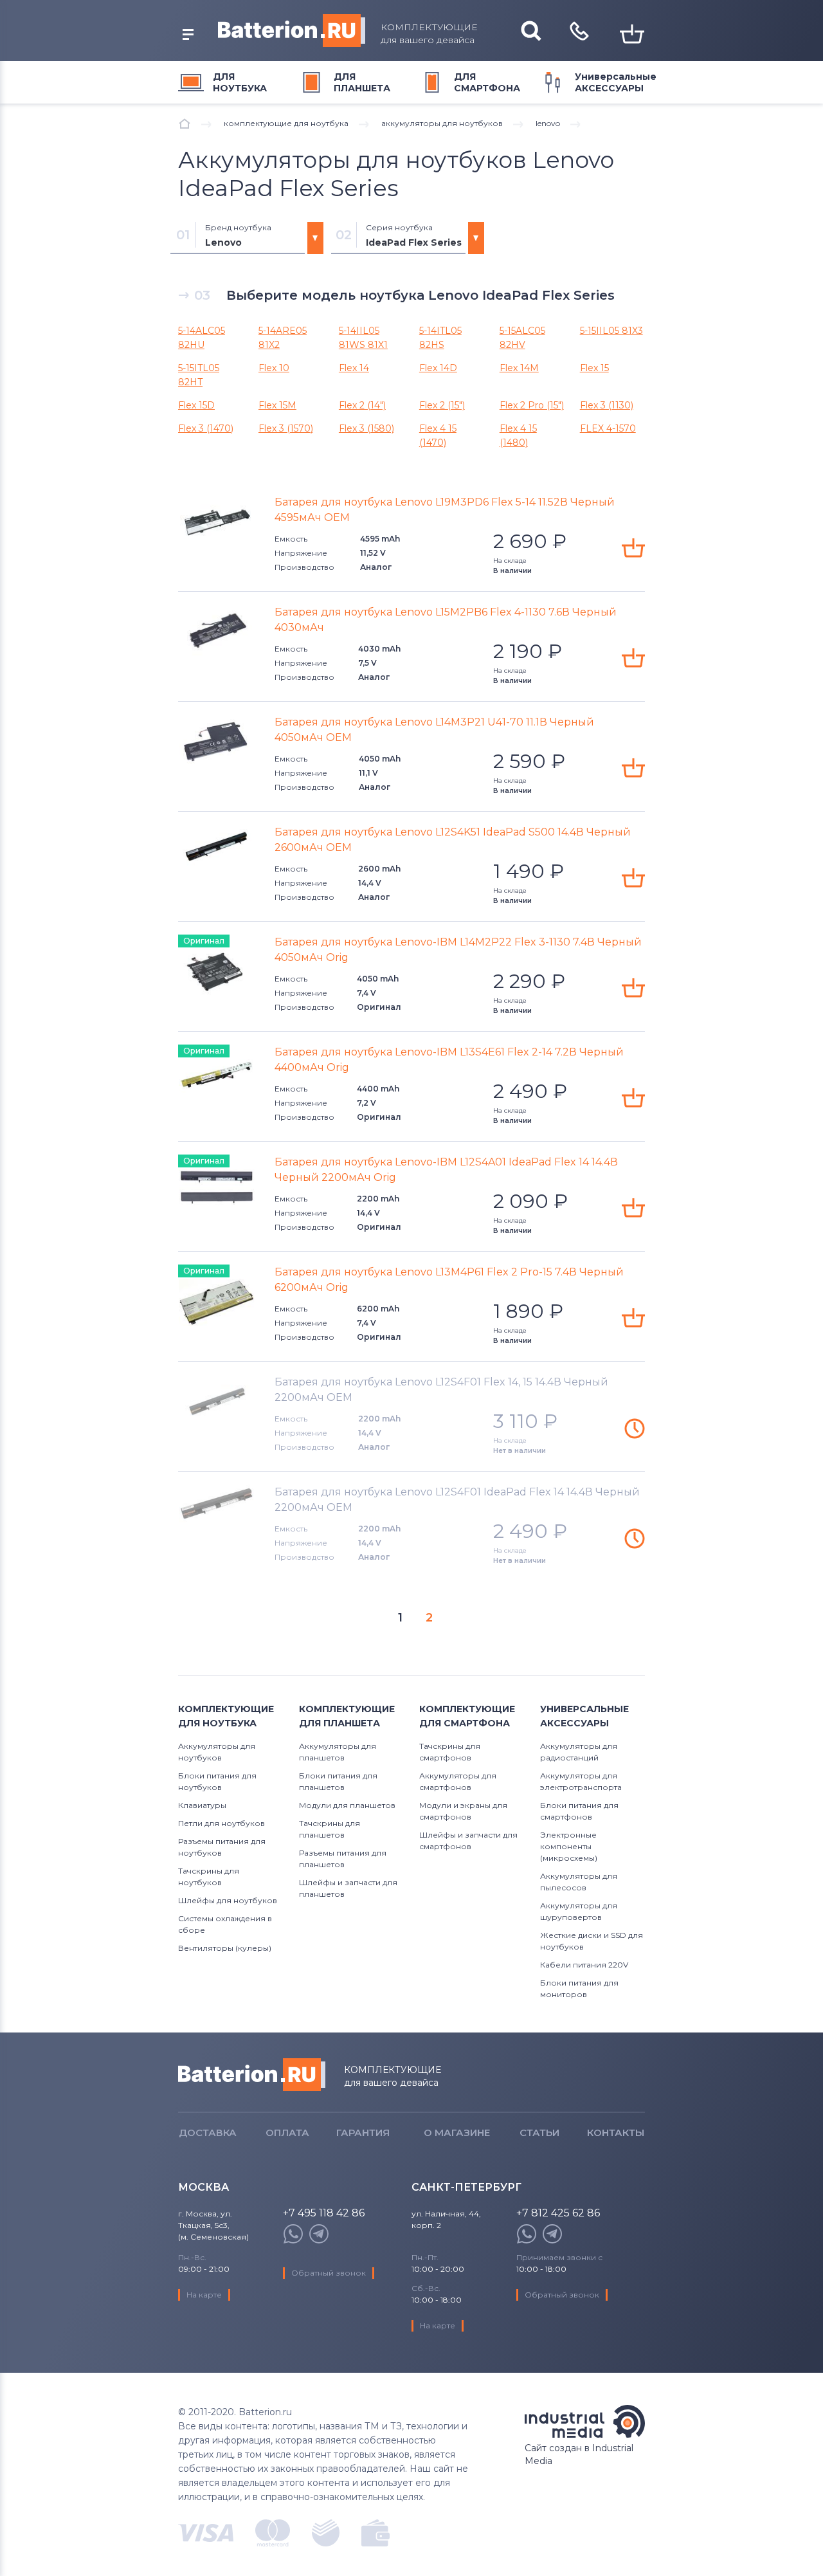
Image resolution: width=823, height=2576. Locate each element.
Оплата (287, 2133)
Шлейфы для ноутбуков (228, 1900)
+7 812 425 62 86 (558, 2214)
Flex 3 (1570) (286, 428)
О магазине (457, 2133)
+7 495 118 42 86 (324, 2214)
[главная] (185, 123)
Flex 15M (277, 405)
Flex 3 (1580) (366, 428)
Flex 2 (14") (362, 405)
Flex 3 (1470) (206, 428)
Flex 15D (196, 405)
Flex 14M (519, 368)
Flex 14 (354, 368)
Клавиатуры (202, 1805)
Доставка (208, 2133)
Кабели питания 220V (584, 1965)
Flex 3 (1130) (607, 405)
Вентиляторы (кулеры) (225, 1948)
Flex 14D (438, 368)
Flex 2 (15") (442, 405)
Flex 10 (274, 368)
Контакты (616, 2133)
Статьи (539, 2133)
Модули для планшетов (347, 1805)
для (240, 82)
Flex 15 (594, 368)
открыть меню (188, 35)
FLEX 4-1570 (608, 428)
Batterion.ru (252, 2075)
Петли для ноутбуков (222, 1823)
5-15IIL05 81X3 (611, 331)
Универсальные (616, 82)
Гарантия (363, 2133)
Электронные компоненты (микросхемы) (569, 1846)
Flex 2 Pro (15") (532, 405)
